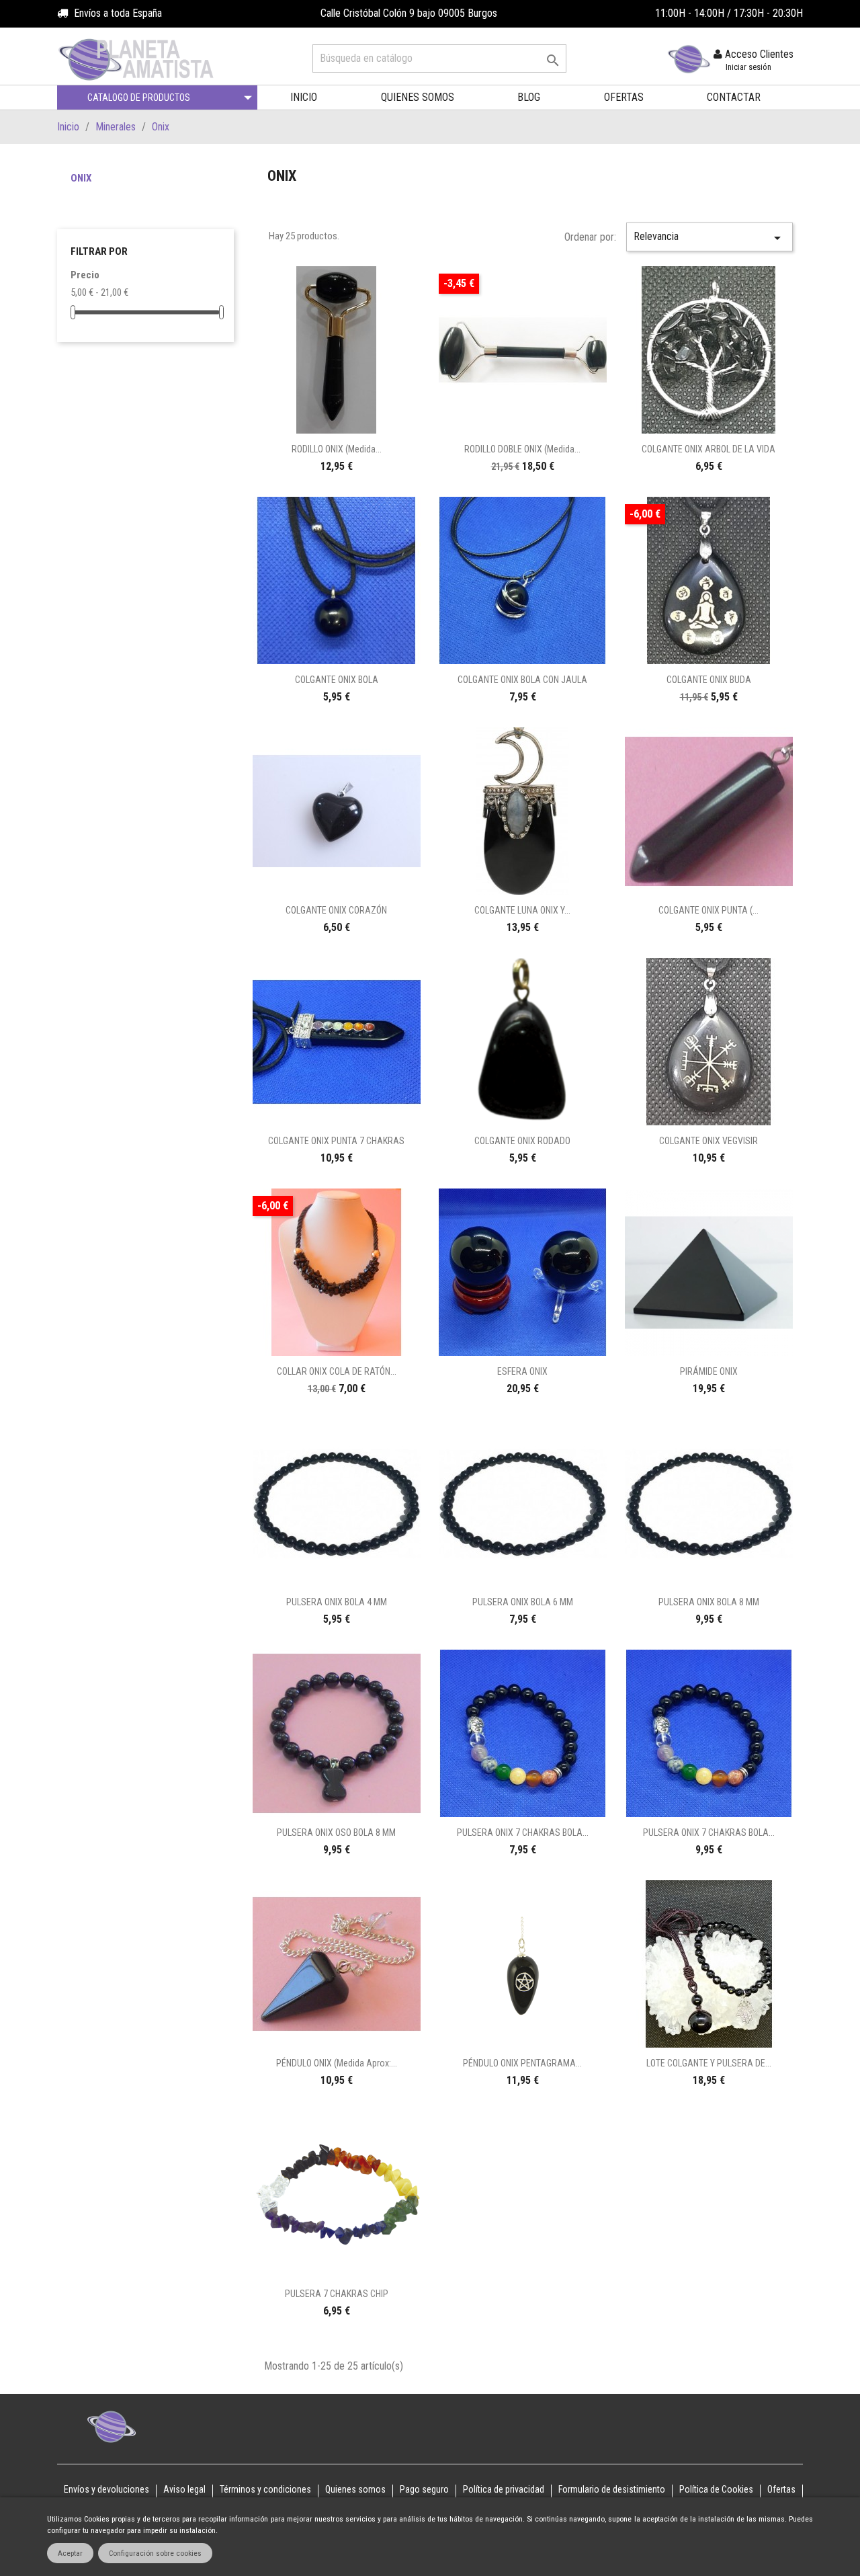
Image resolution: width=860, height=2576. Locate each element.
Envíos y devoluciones (106, 2489)
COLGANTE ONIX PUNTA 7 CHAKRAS (336, 1141)
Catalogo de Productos (139, 97)
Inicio (304, 97)
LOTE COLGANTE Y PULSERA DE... (709, 2063)
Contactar (734, 97)
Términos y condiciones (265, 2489)
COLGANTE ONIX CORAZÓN (336, 910)
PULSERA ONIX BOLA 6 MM (523, 1602)
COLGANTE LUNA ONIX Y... (522, 910)
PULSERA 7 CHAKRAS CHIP (337, 2294)
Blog (529, 97)
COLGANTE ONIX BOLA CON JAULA (522, 680)
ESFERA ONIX (522, 1371)
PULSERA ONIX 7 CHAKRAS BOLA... (523, 1833)
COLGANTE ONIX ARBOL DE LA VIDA (708, 449)
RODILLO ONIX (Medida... (337, 449)
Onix (81, 178)
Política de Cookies (716, 2489)
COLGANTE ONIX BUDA (709, 680)
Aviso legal (184, 2489)
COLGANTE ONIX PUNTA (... (708, 910)
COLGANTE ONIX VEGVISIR (708, 1141)
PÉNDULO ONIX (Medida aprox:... (337, 2063)
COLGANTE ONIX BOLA (337, 680)
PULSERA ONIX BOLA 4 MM (337, 1602)
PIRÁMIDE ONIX (709, 1371)
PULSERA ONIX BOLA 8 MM (709, 1602)
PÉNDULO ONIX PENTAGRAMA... (522, 2063)
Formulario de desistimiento (612, 2489)
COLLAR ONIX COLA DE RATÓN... (337, 1371)
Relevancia (709, 238)
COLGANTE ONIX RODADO (522, 1141)
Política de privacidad (504, 2489)
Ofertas (624, 97)
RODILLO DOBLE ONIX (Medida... (522, 449)
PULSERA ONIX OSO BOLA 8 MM (336, 1833)
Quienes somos (418, 97)
